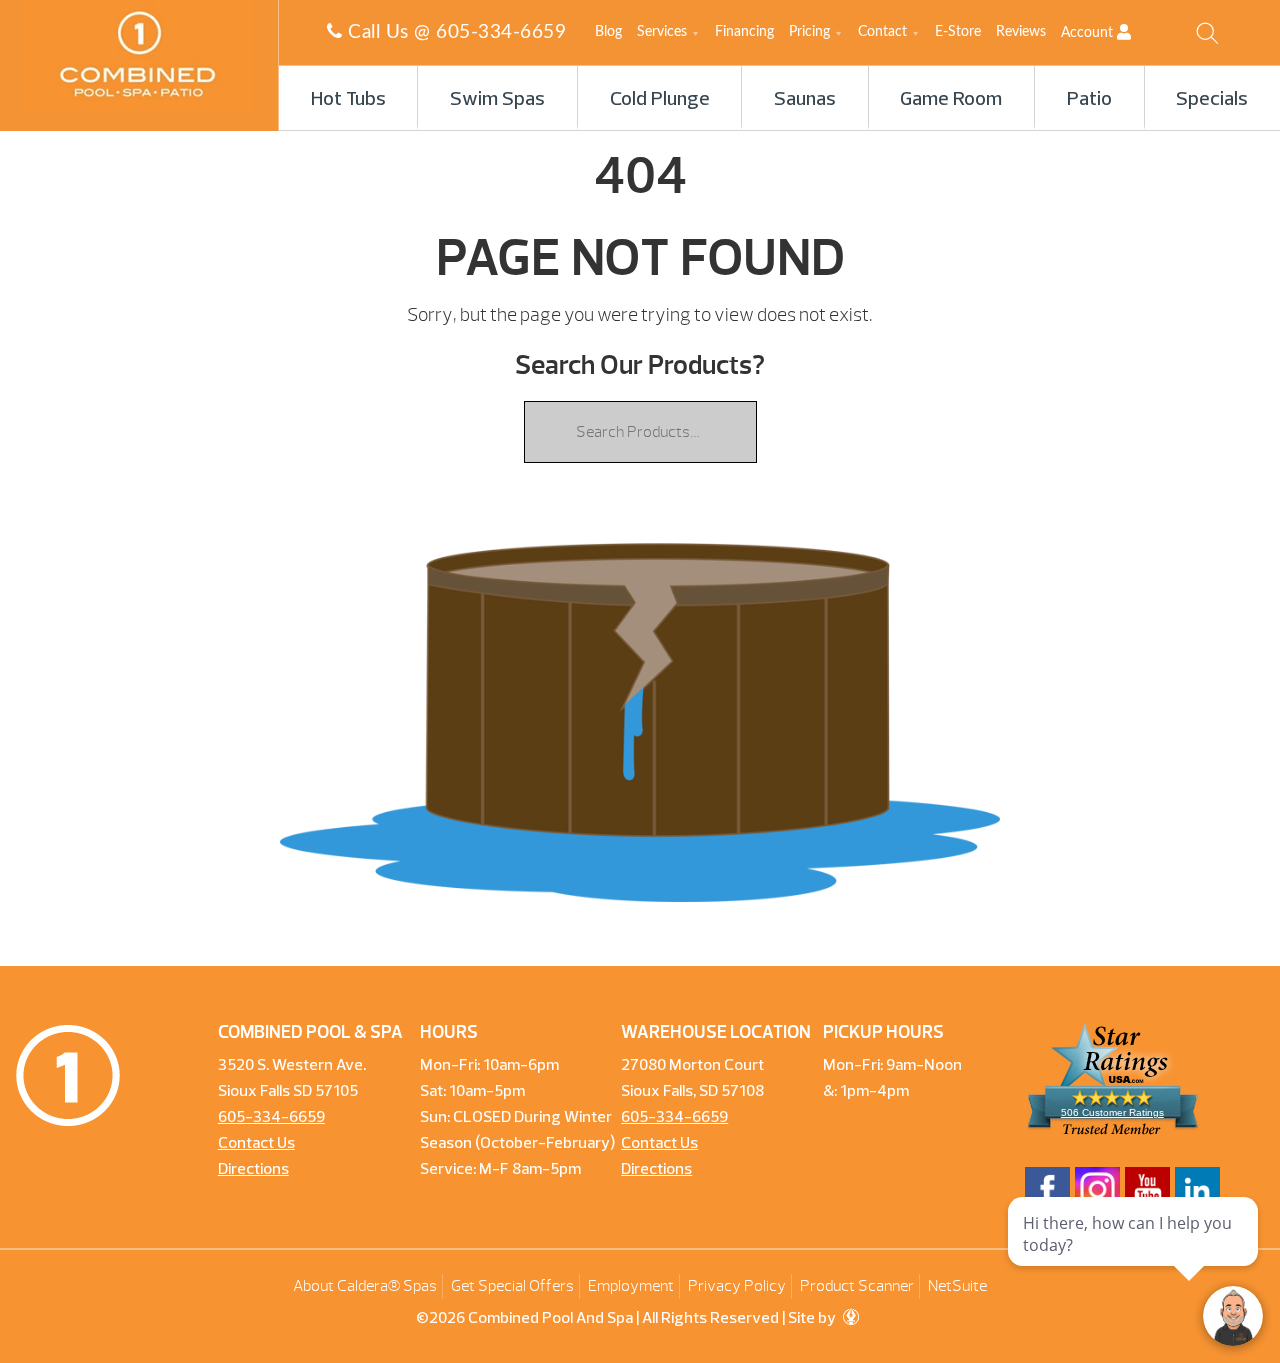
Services (662, 32)
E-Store (958, 32)
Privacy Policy (737, 1286)
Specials (1212, 100)
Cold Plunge (660, 100)
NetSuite (957, 1286)
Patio (1089, 100)
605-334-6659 (501, 32)
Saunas (805, 100)
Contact (882, 32)
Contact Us (256, 1144)
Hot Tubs (348, 100)
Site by (813, 1319)
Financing (744, 32)
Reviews (1021, 32)
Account (1089, 33)
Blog (608, 32)
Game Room (951, 100)
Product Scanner (857, 1286)
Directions (253, 1170)
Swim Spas (497, 100)
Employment (631, 1286)
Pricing (809, 32)
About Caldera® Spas (365, 1286)
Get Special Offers (512, 1286)
